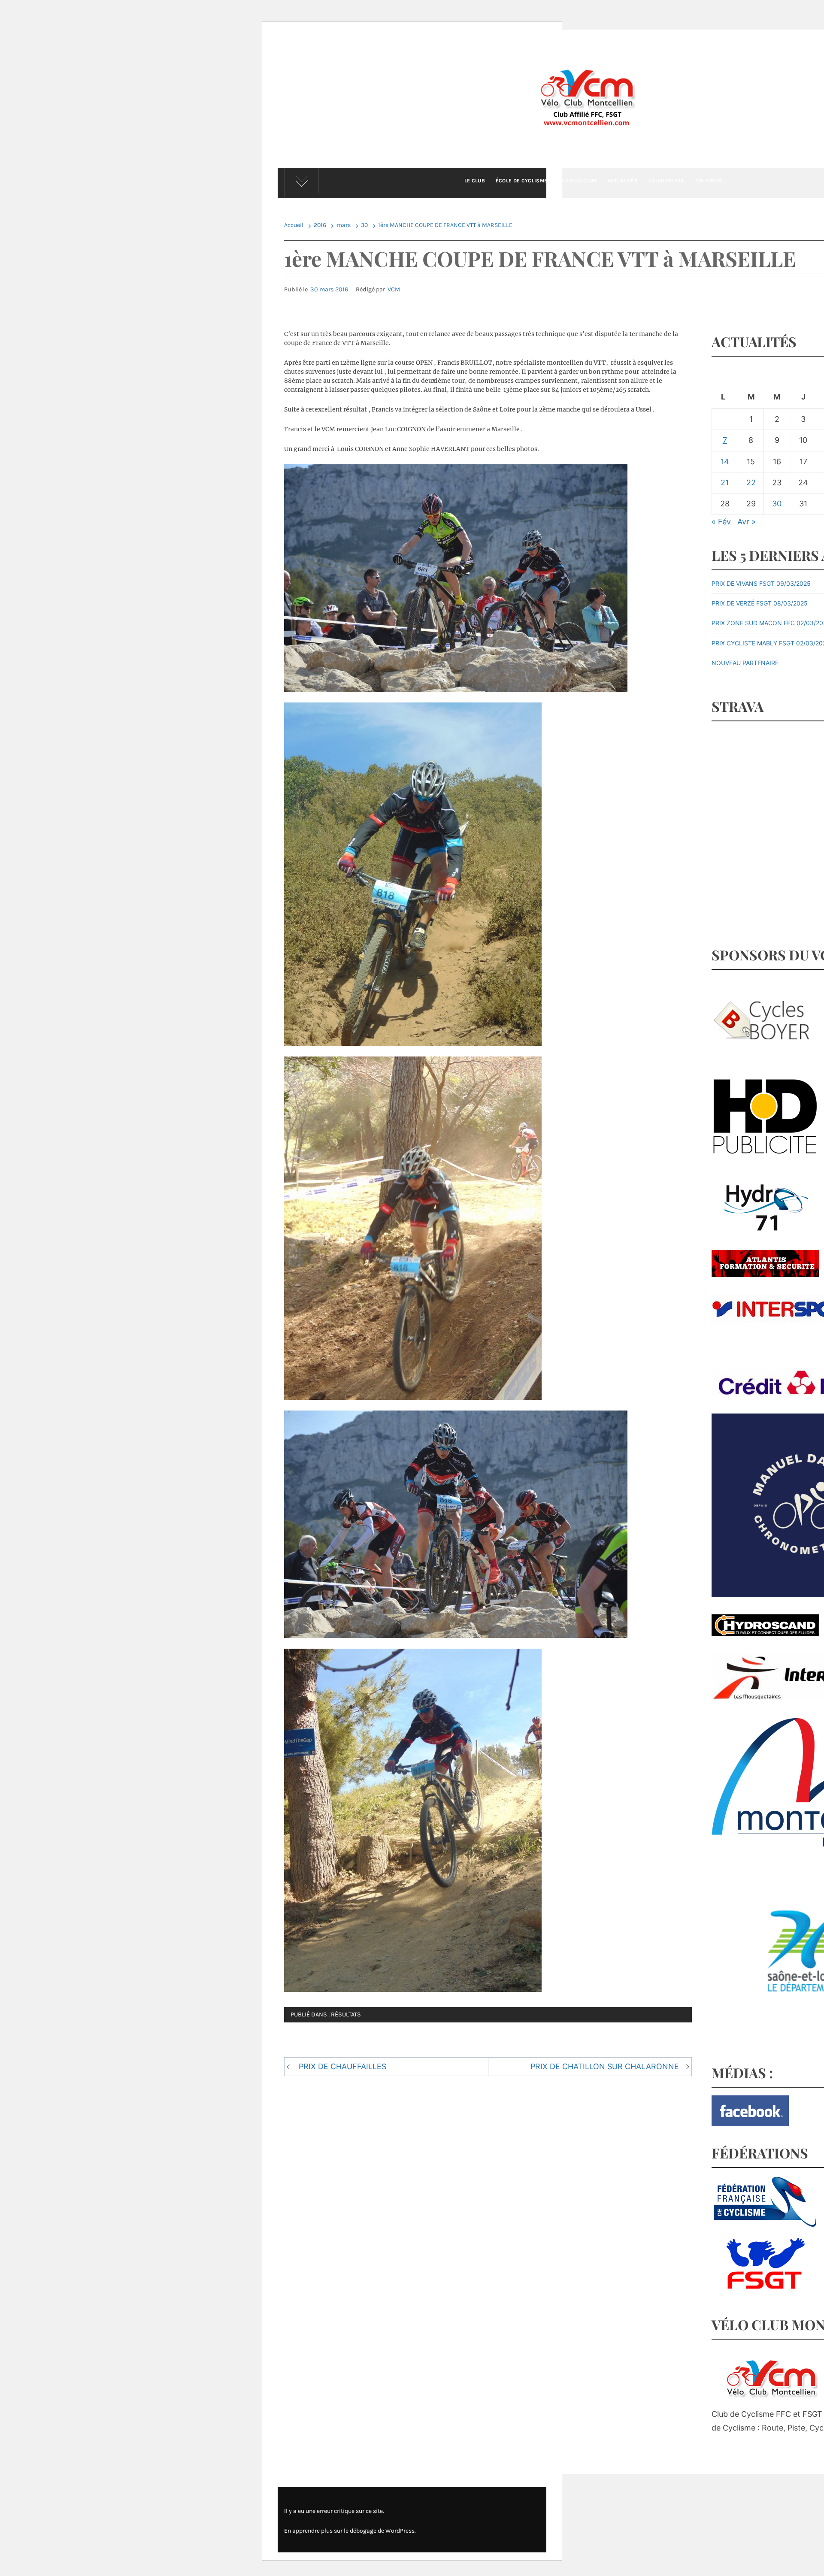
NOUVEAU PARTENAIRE (745, 663)
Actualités (623, 181)
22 (751, 483)
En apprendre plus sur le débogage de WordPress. (350, 2531)
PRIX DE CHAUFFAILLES (342, 2066)
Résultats (346, 2014)
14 (725, 462)
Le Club (475, 181)
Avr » (747, 522)
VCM (394, 289)
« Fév (721, 522)
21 (725, 483)
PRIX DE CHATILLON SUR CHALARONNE (605, 2066)
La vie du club (577, 181)
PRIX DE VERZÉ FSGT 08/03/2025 (760, 603)
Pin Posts (709, 181)
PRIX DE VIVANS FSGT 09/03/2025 (761, 583)
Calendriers (666, 181)
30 (777, 504)
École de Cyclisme (521, 181)
